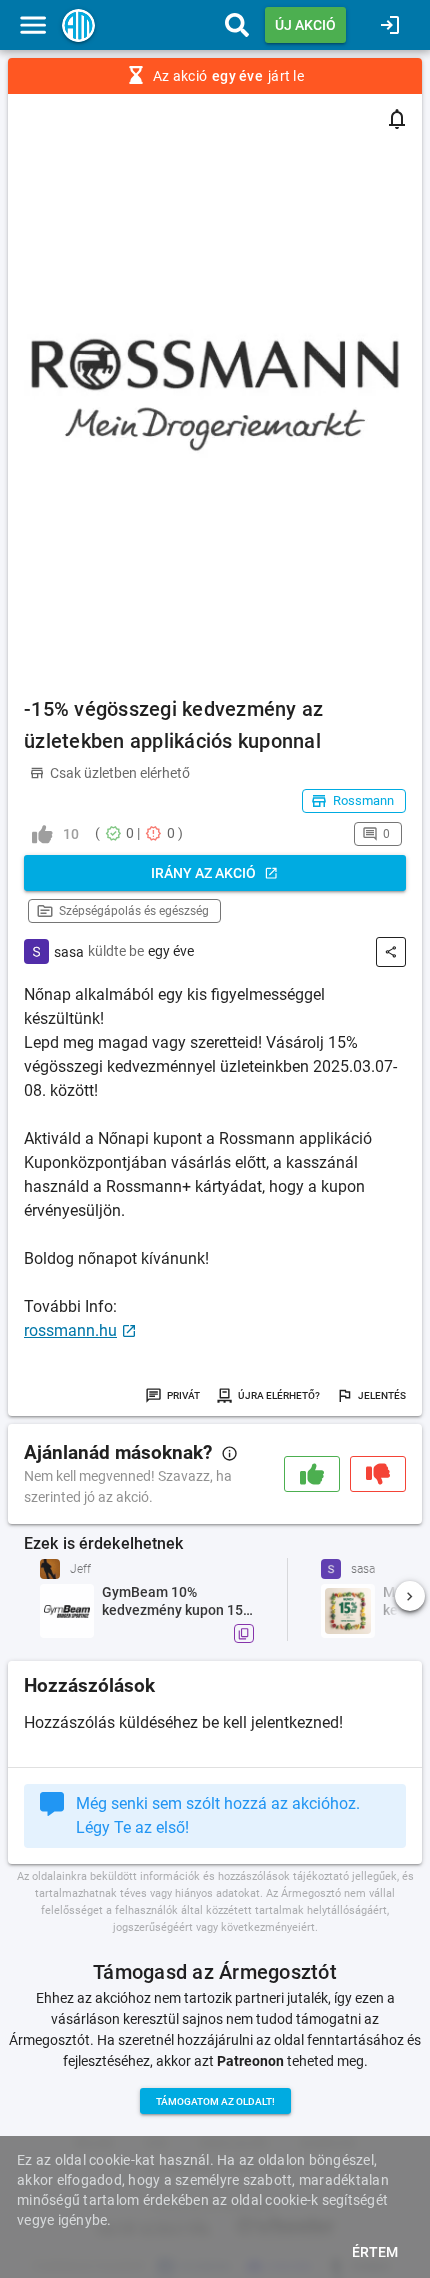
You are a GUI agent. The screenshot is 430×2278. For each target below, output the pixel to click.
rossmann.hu (70, 1330)
